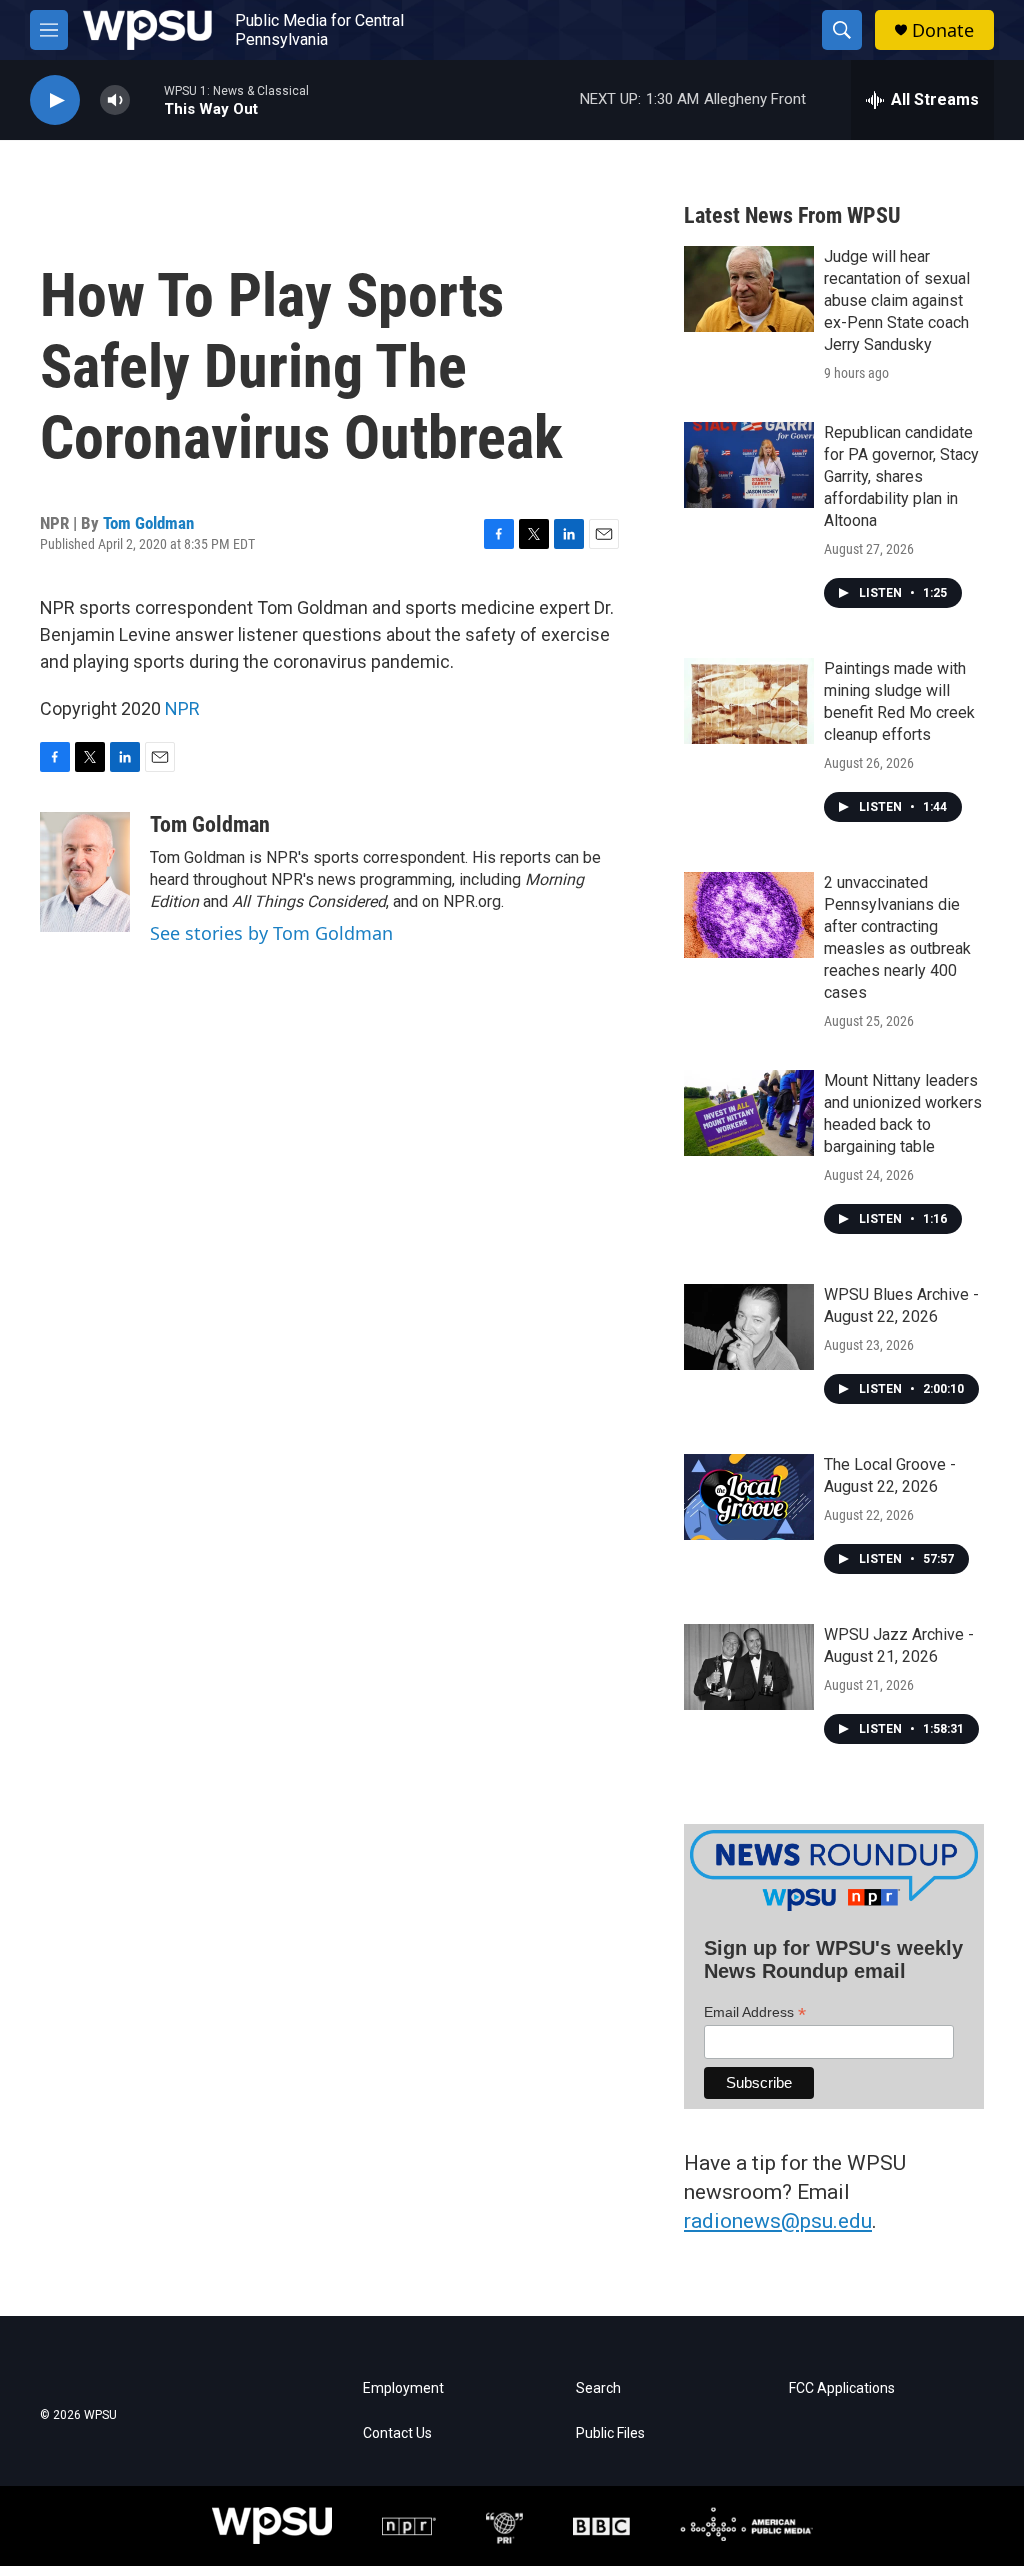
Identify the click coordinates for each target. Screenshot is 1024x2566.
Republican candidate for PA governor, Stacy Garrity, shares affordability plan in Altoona (901, 476)
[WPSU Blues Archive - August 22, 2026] (749, 1327)
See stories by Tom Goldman (271, 933)
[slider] (147, 99)
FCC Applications (842, 2388)
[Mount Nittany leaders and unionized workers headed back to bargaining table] (749, 1113)
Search (598, 2388)
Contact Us (397, 2433)
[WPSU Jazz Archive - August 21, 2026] (749, 1667)
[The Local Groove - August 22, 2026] (749, 1497)
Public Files (610, 2433)
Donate (943, 30)
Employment (403, 2388)
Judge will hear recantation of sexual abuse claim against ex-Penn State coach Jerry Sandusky (897, 300)
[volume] (115, 100)
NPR (182, 708)
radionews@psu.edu (778, 2221)
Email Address (755, 2012)
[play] (55, 100)
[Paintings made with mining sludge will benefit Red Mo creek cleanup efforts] (749, 701)
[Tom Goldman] (85, 872)
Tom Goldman (148, 523)
